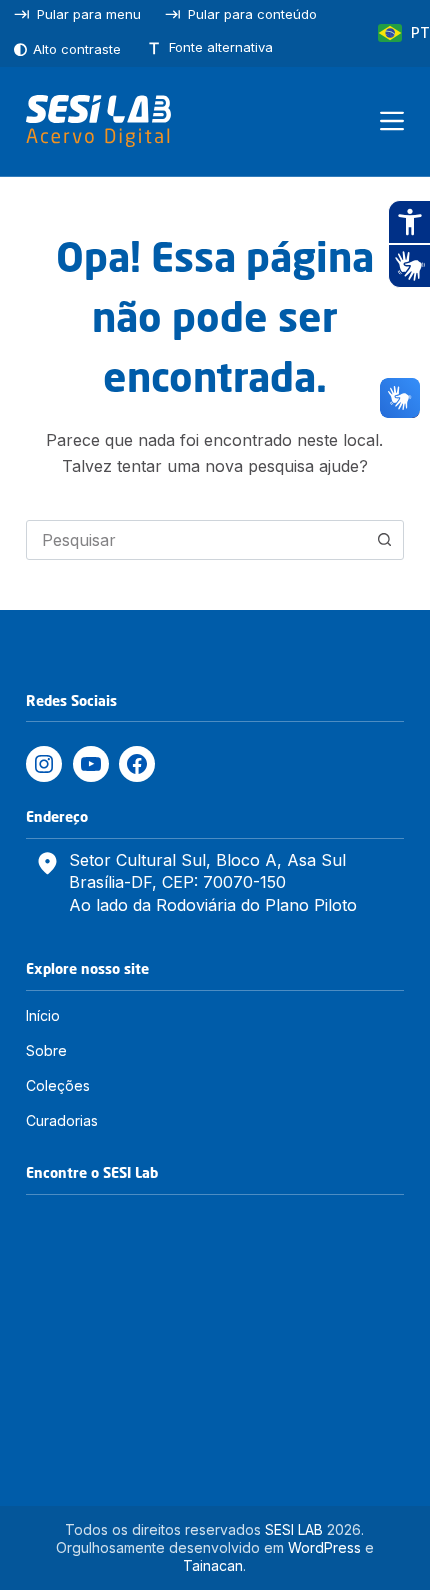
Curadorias (62, 1120)
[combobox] (196, 540)
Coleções (58, 1085)
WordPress (324, 1547)
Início (43, 1015)
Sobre (46, 1050)
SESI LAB (294, 1529)
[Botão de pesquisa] (384, 540)
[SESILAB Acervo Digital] (98, 121)
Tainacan (213, 1565)
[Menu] (392, 121)
